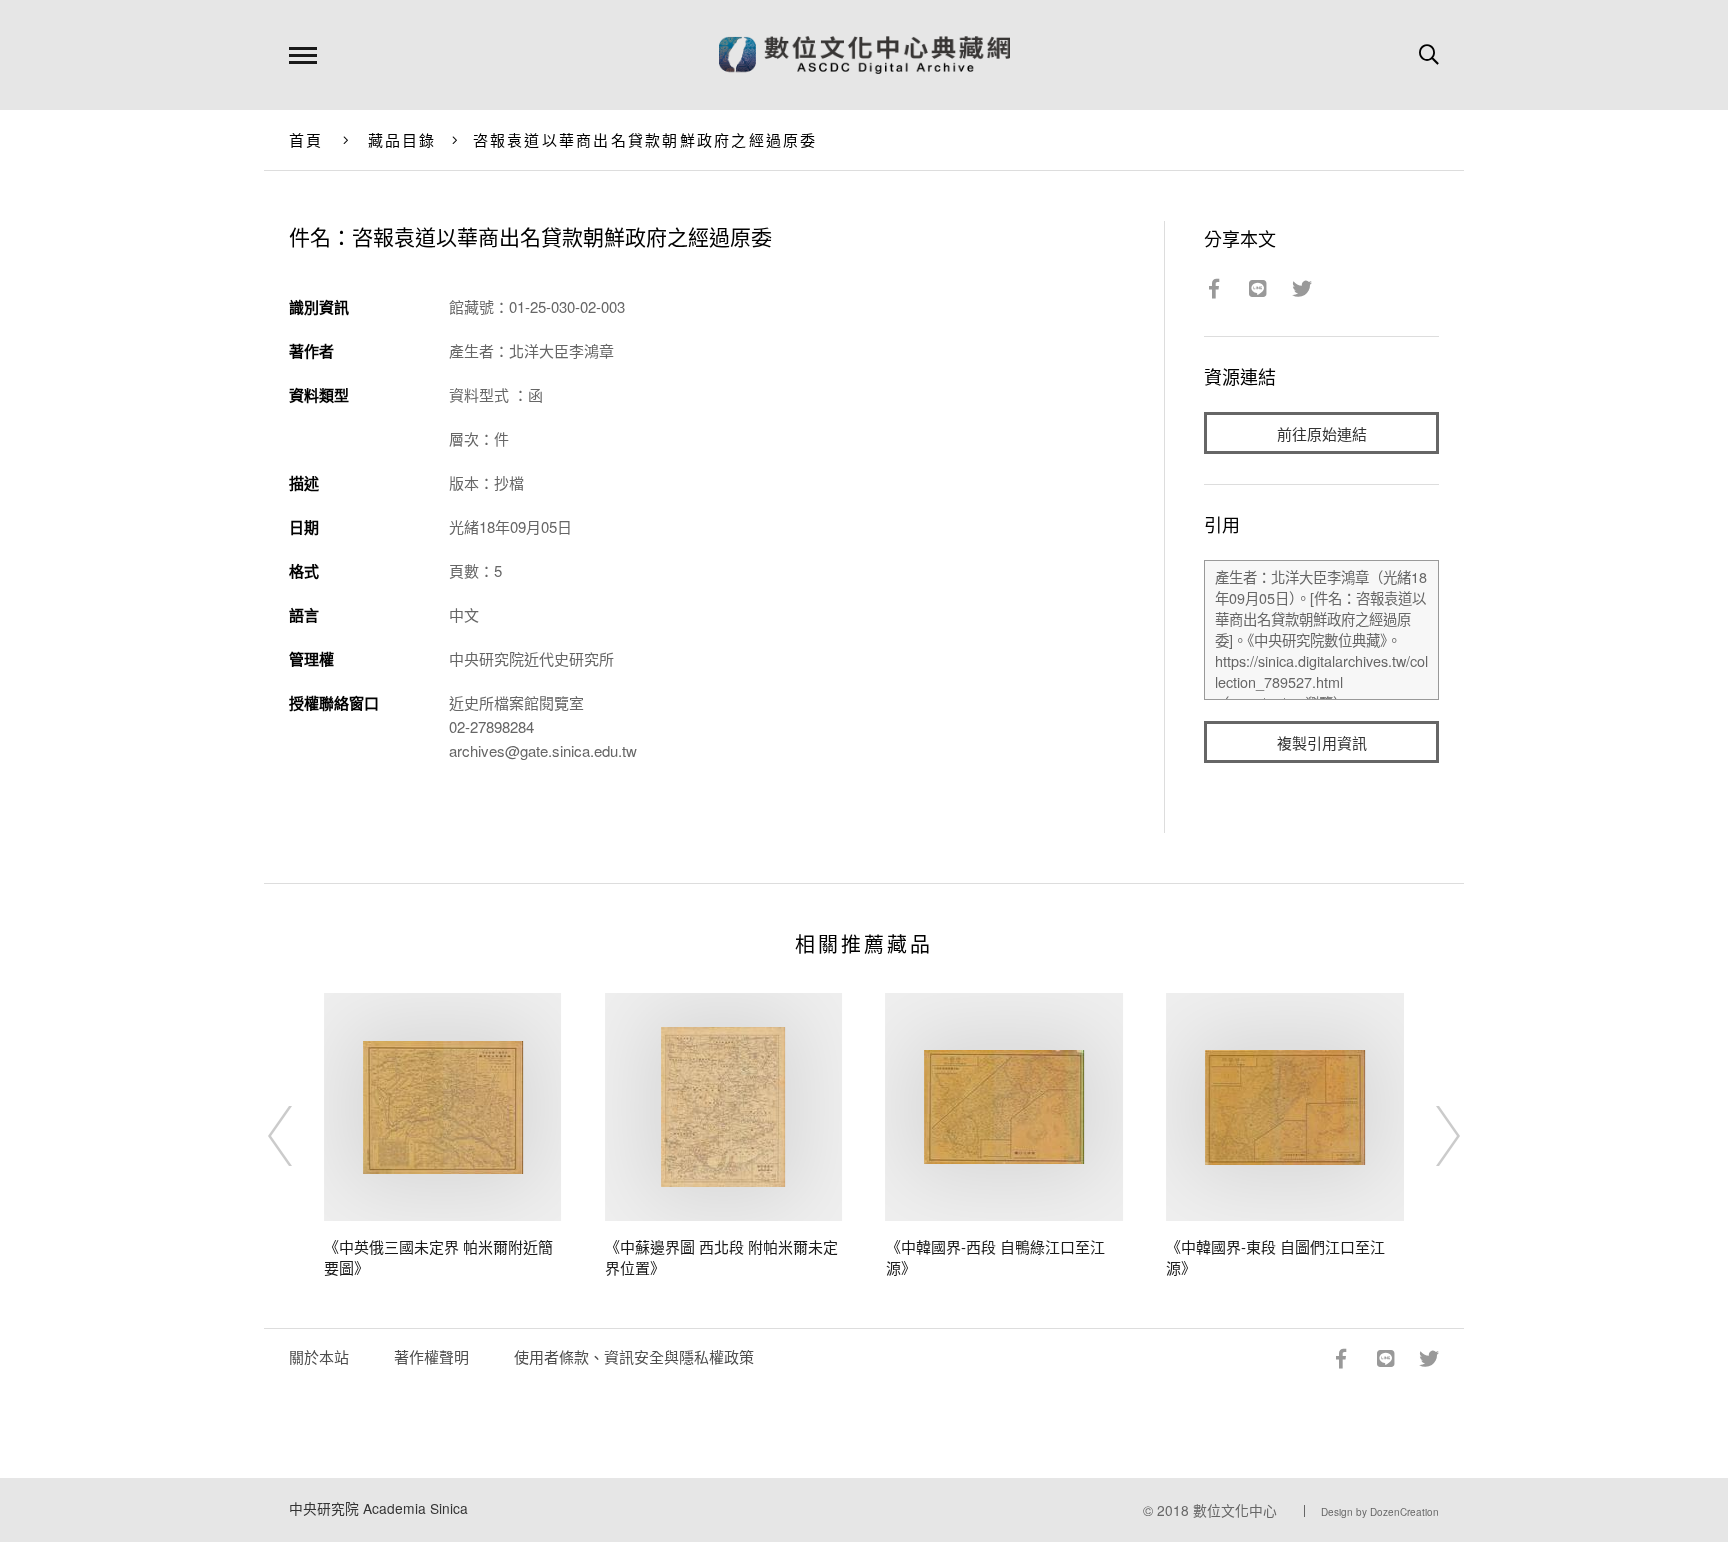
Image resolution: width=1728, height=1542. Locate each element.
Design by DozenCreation (1380, 1512)
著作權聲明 (431, 1356)
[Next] (1430, 1136)
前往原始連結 (1322, 433)
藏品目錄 (402, 139)
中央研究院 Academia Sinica (378, 1508)
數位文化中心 (1235, 1510)
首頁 (306, 139)
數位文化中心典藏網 (864, 55)
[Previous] (298, 1136)
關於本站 (319, 1356)
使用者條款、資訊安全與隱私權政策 (634, 1356)
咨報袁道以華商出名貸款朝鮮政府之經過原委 (645, 139)
